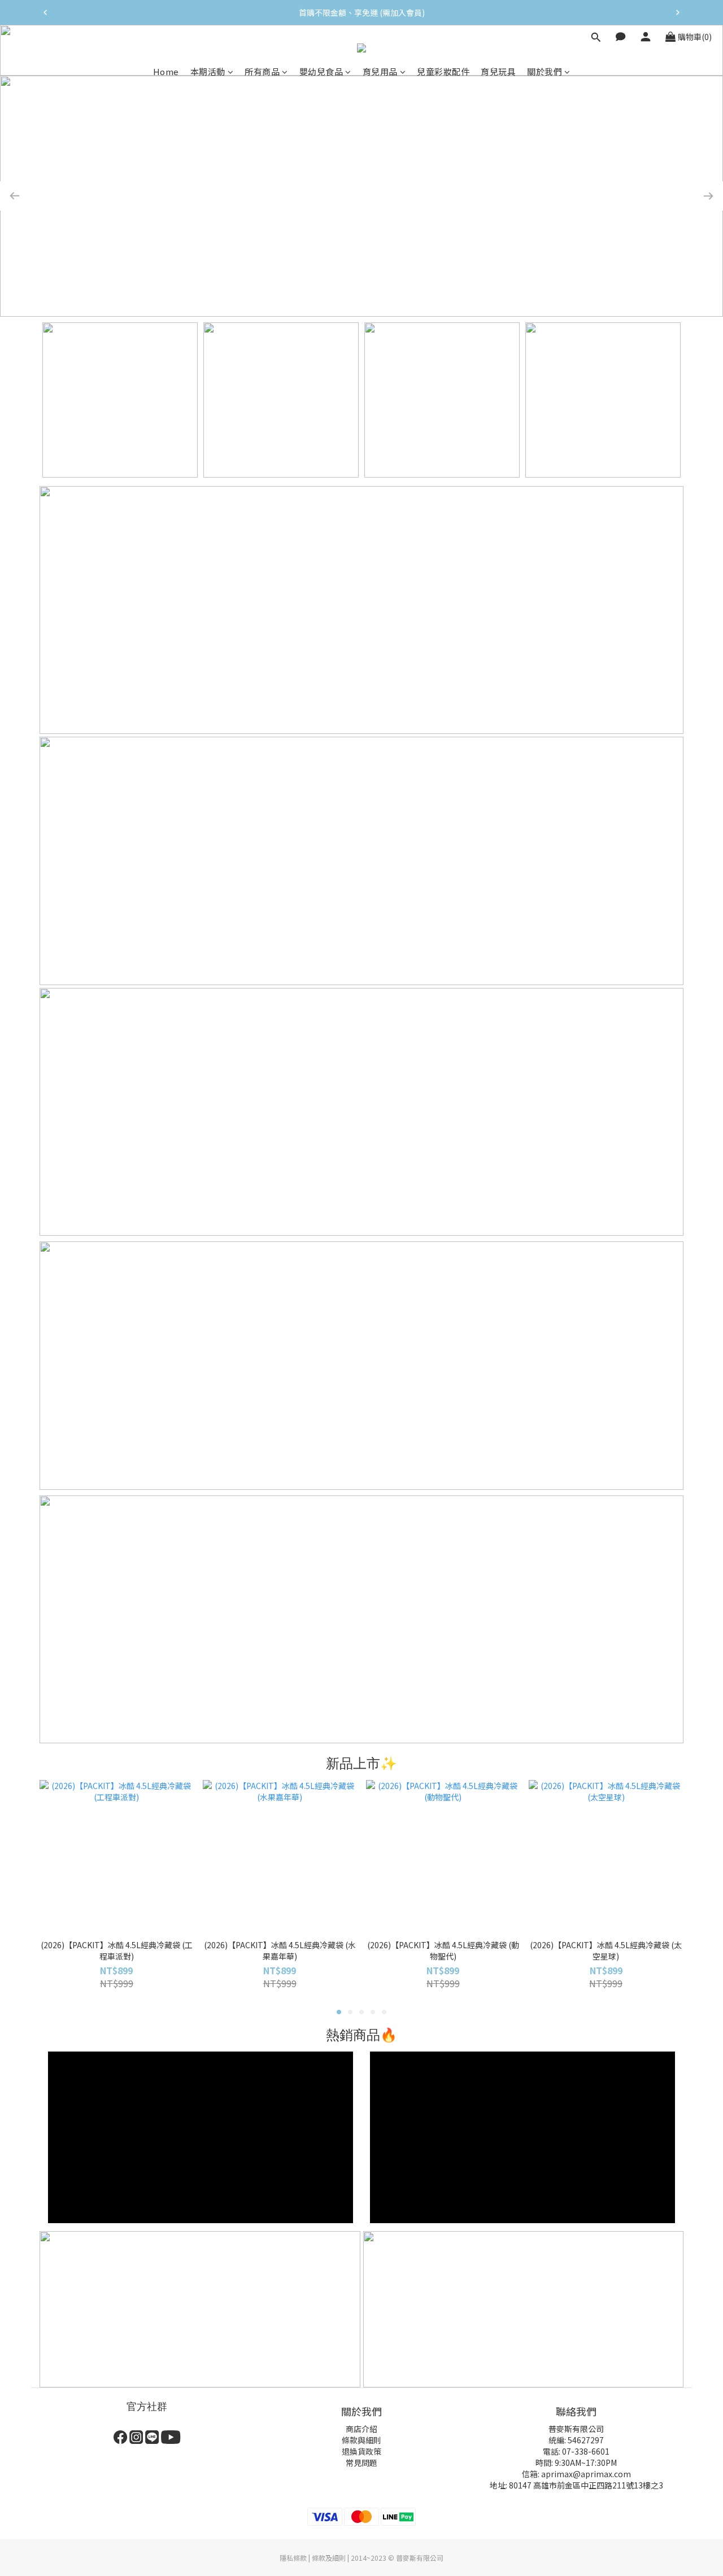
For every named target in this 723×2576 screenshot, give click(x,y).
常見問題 (361, 2463)
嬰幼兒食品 (321, 71)
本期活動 (208, 71)
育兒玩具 (498, 71)
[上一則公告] (45, 12)
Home (166, 71)
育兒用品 (380, 71)
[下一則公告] (678, 12)
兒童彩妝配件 (443, 71)
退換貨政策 (361, 2451)
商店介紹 (361, 2429)
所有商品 (262, 71)
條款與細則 (361, 2440)
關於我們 (545, 71)
